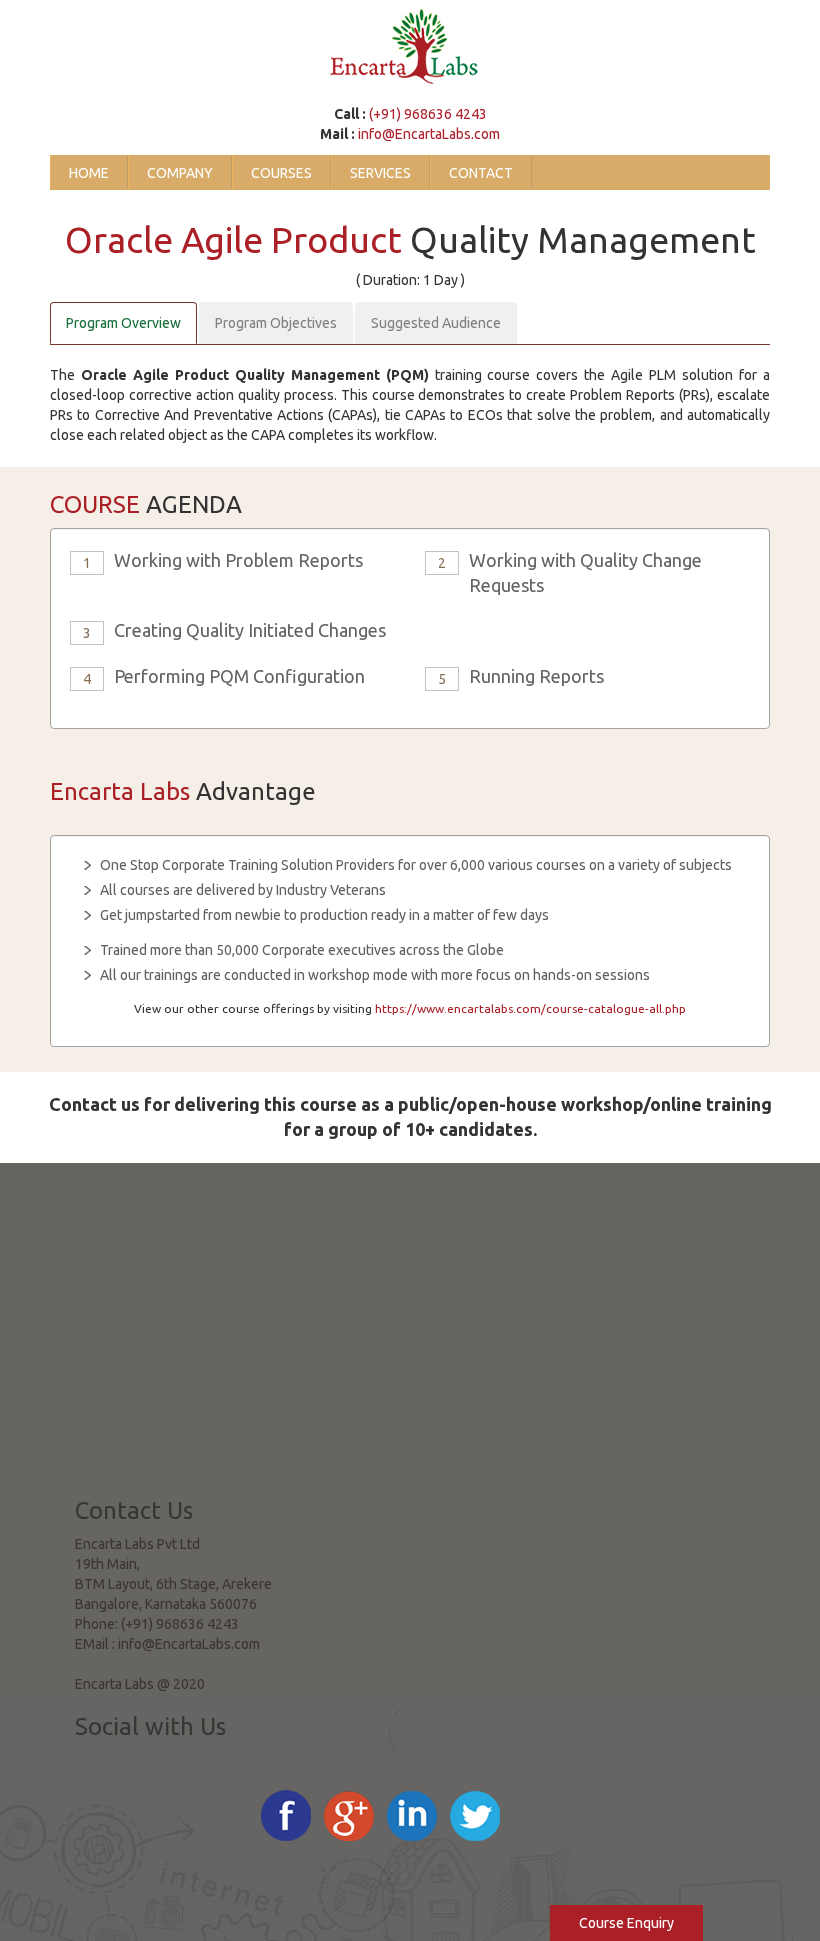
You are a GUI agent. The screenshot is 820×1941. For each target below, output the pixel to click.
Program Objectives (276, 323)
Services (380, 173)
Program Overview (123, 323)
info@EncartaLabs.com (429, 134)
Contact (481, 173)
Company (180, 173)
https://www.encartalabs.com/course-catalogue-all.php (530, 1008)
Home (89, 173)
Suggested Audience (436, 323)
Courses (281, 173)
